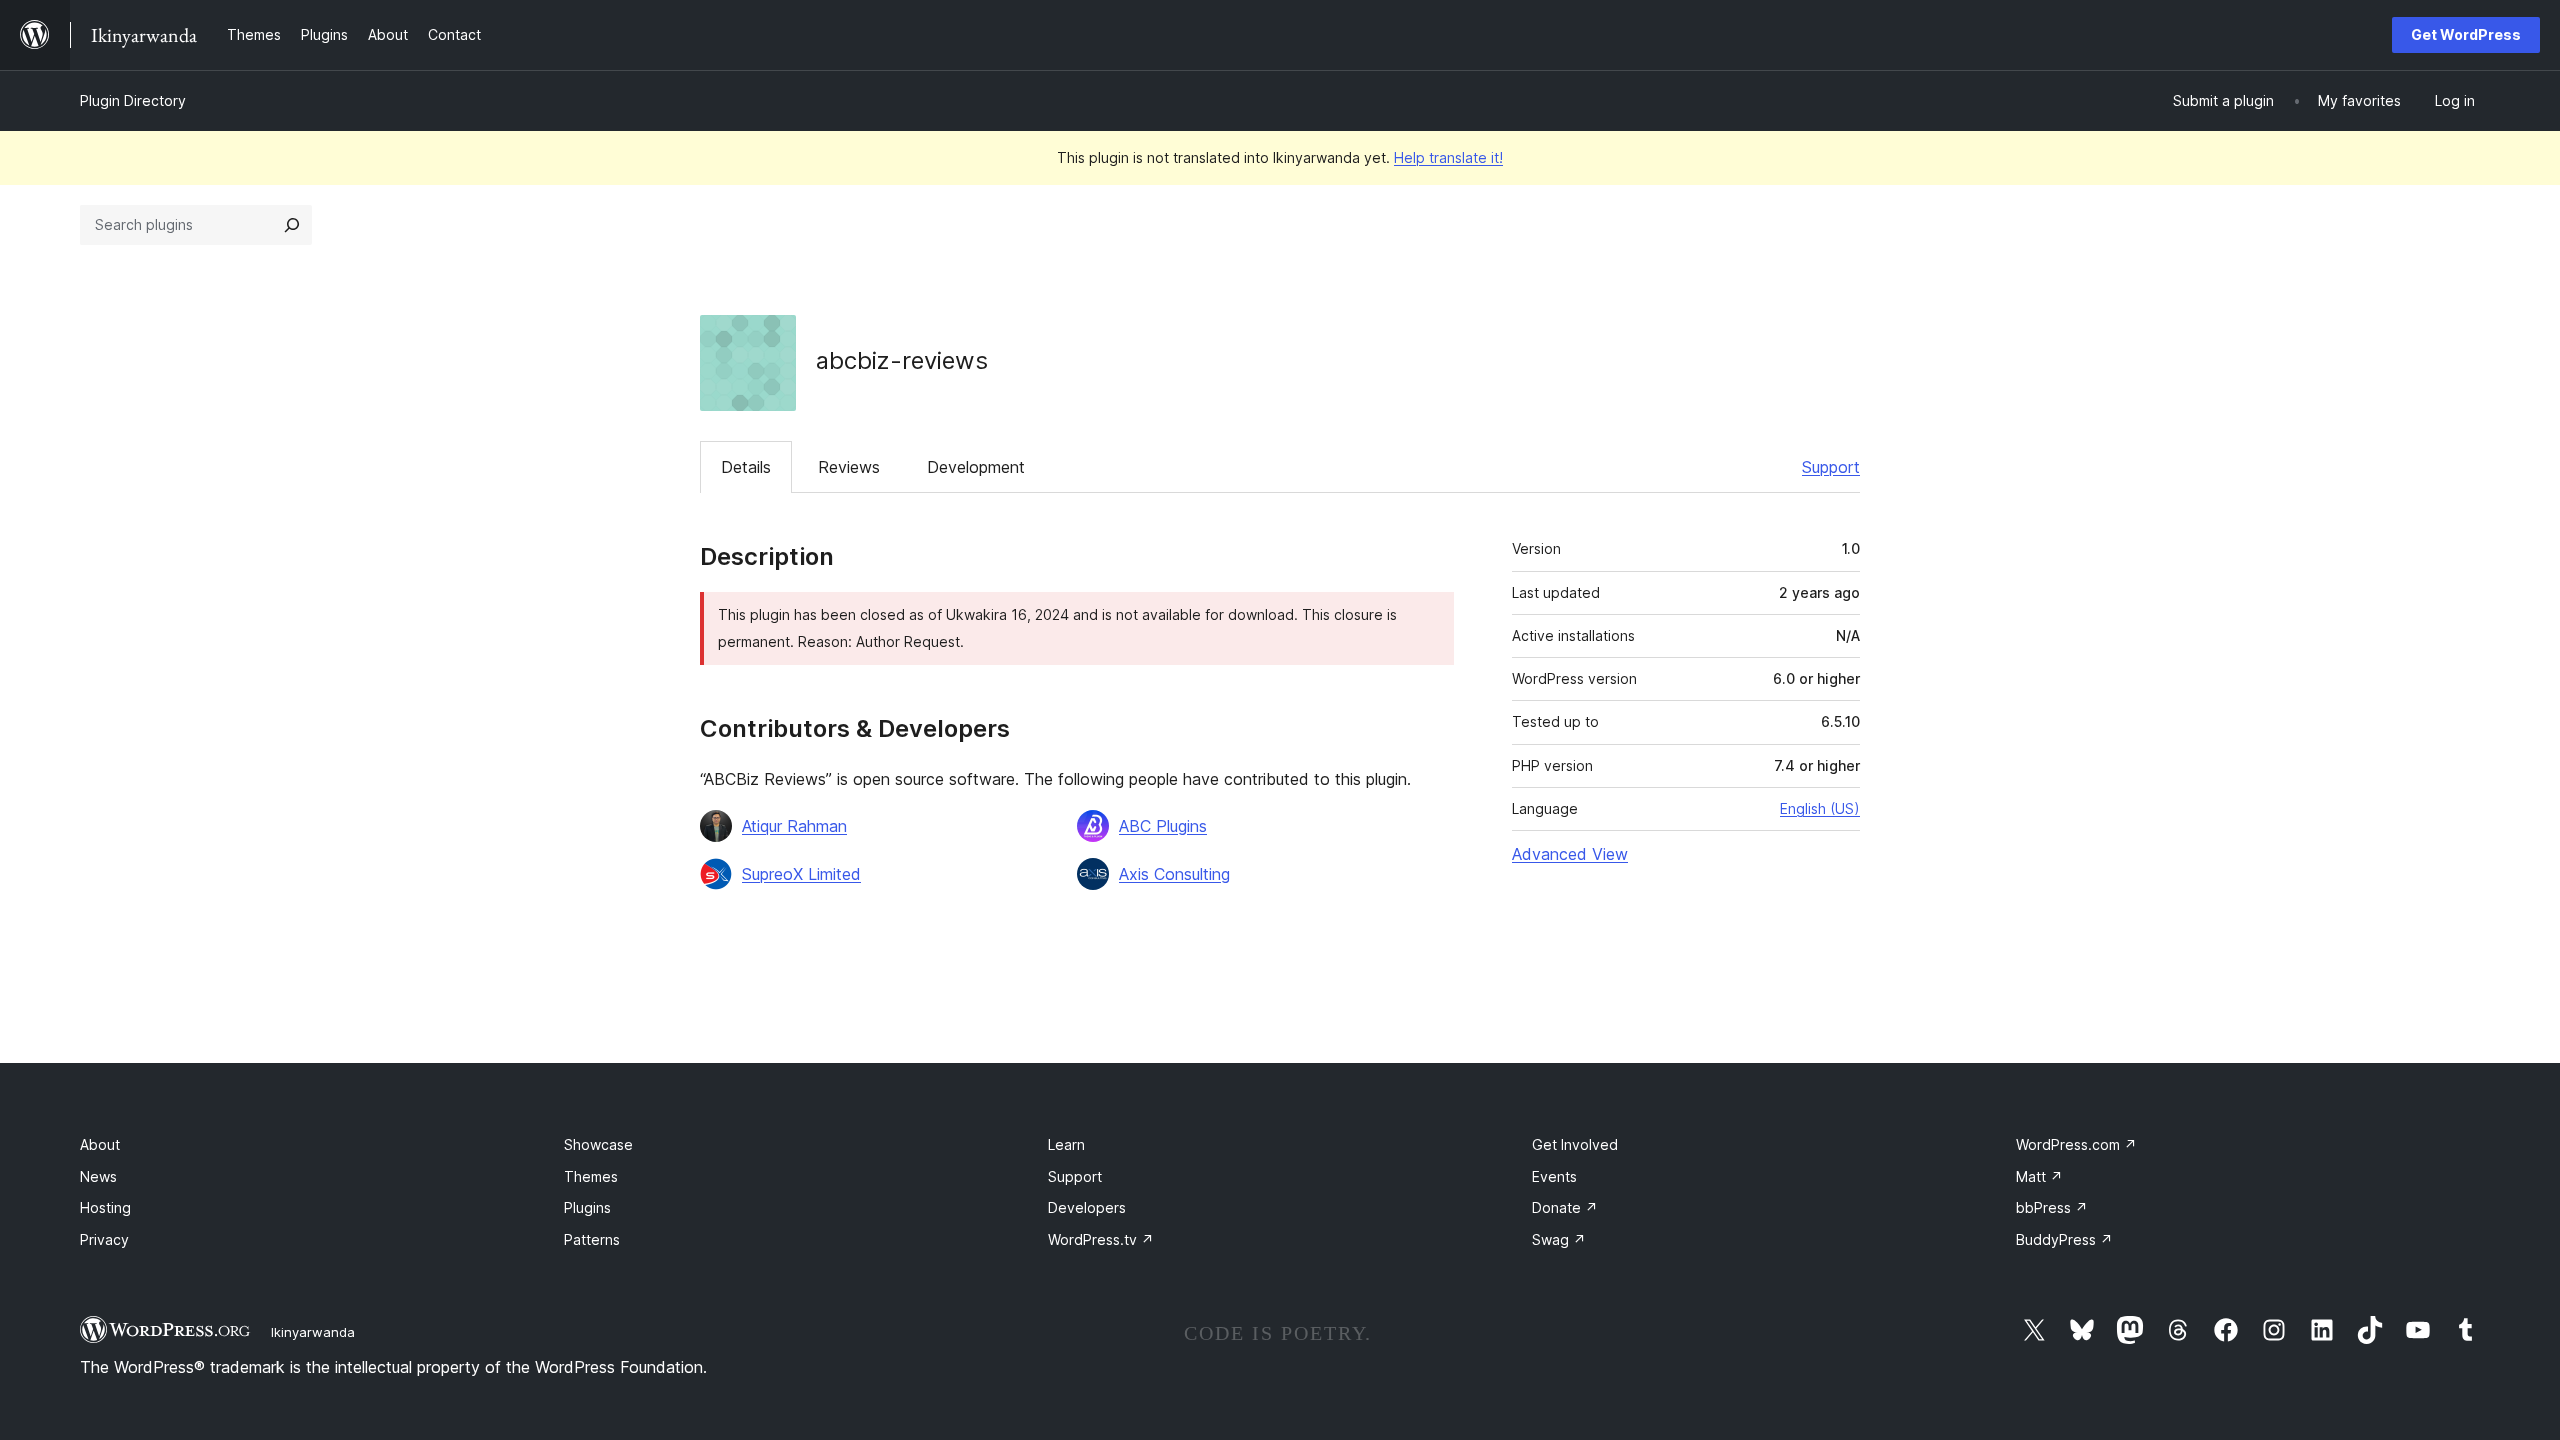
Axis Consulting (1174, 874)
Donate (1565, 1207)
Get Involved (1575, 1144)
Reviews (849, 467)
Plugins (587, 1207)
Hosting (105, 1207)
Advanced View (1570, 854)
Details (746, 467)
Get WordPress (2466, 34)
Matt (2039, 1176)
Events (1554, 1176)
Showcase (598, 1144)
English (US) (1820, 808)
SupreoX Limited (801, 874)
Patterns (592, 1239)
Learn (1066, 1144)
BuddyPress (2064, 1239)
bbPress (2052, 1207)
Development (976, 467)
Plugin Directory (133, 100)
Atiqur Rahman (794, 826)
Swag (1559, 1239)
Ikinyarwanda (313, 1332)
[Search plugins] (292, 225)
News (98, 1176)
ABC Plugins (1163, 826)
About (100, 1144)
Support (1831, 467)
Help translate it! (1448, 157)
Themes (591, 1176)
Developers (1087, 1207)
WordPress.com (2076, 1144)
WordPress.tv (1101, 1239)
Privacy (104, 1239)
